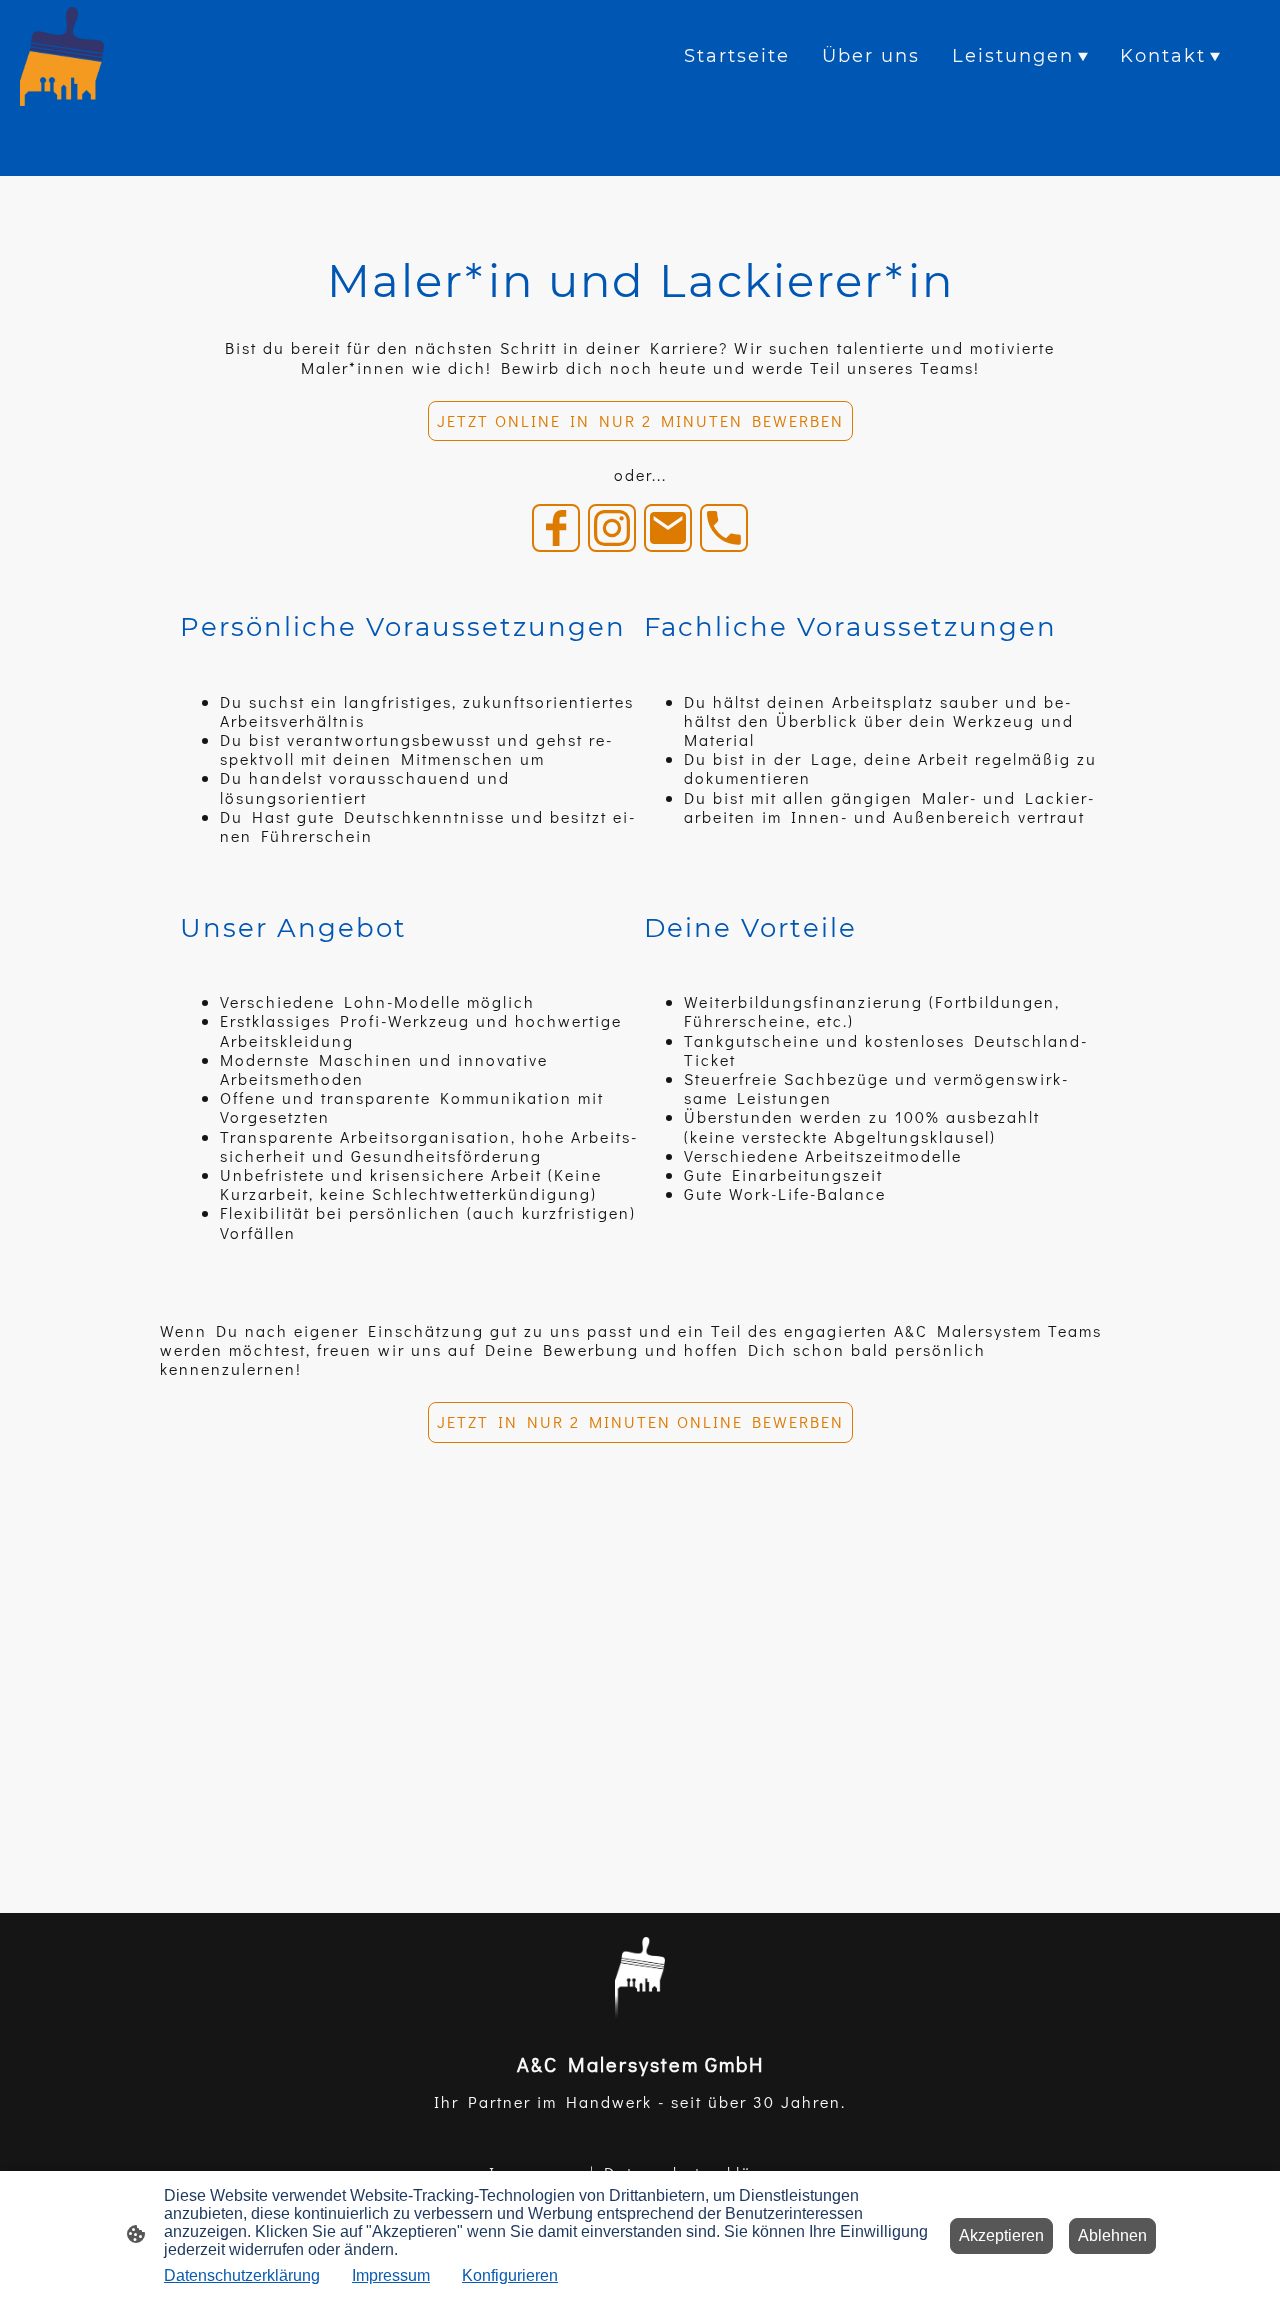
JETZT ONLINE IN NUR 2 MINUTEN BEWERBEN (640, 420)
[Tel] (724, 528)
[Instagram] (612, 528)
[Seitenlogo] (62, 56)
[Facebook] (556, 528)
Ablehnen (1112, 2235)
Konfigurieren (510, 2275)
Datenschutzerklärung (242, 2275)
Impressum (391, 2275)
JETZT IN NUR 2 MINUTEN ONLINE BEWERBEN (640, 1421)
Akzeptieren (1001, 2235)
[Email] (668, 528)
